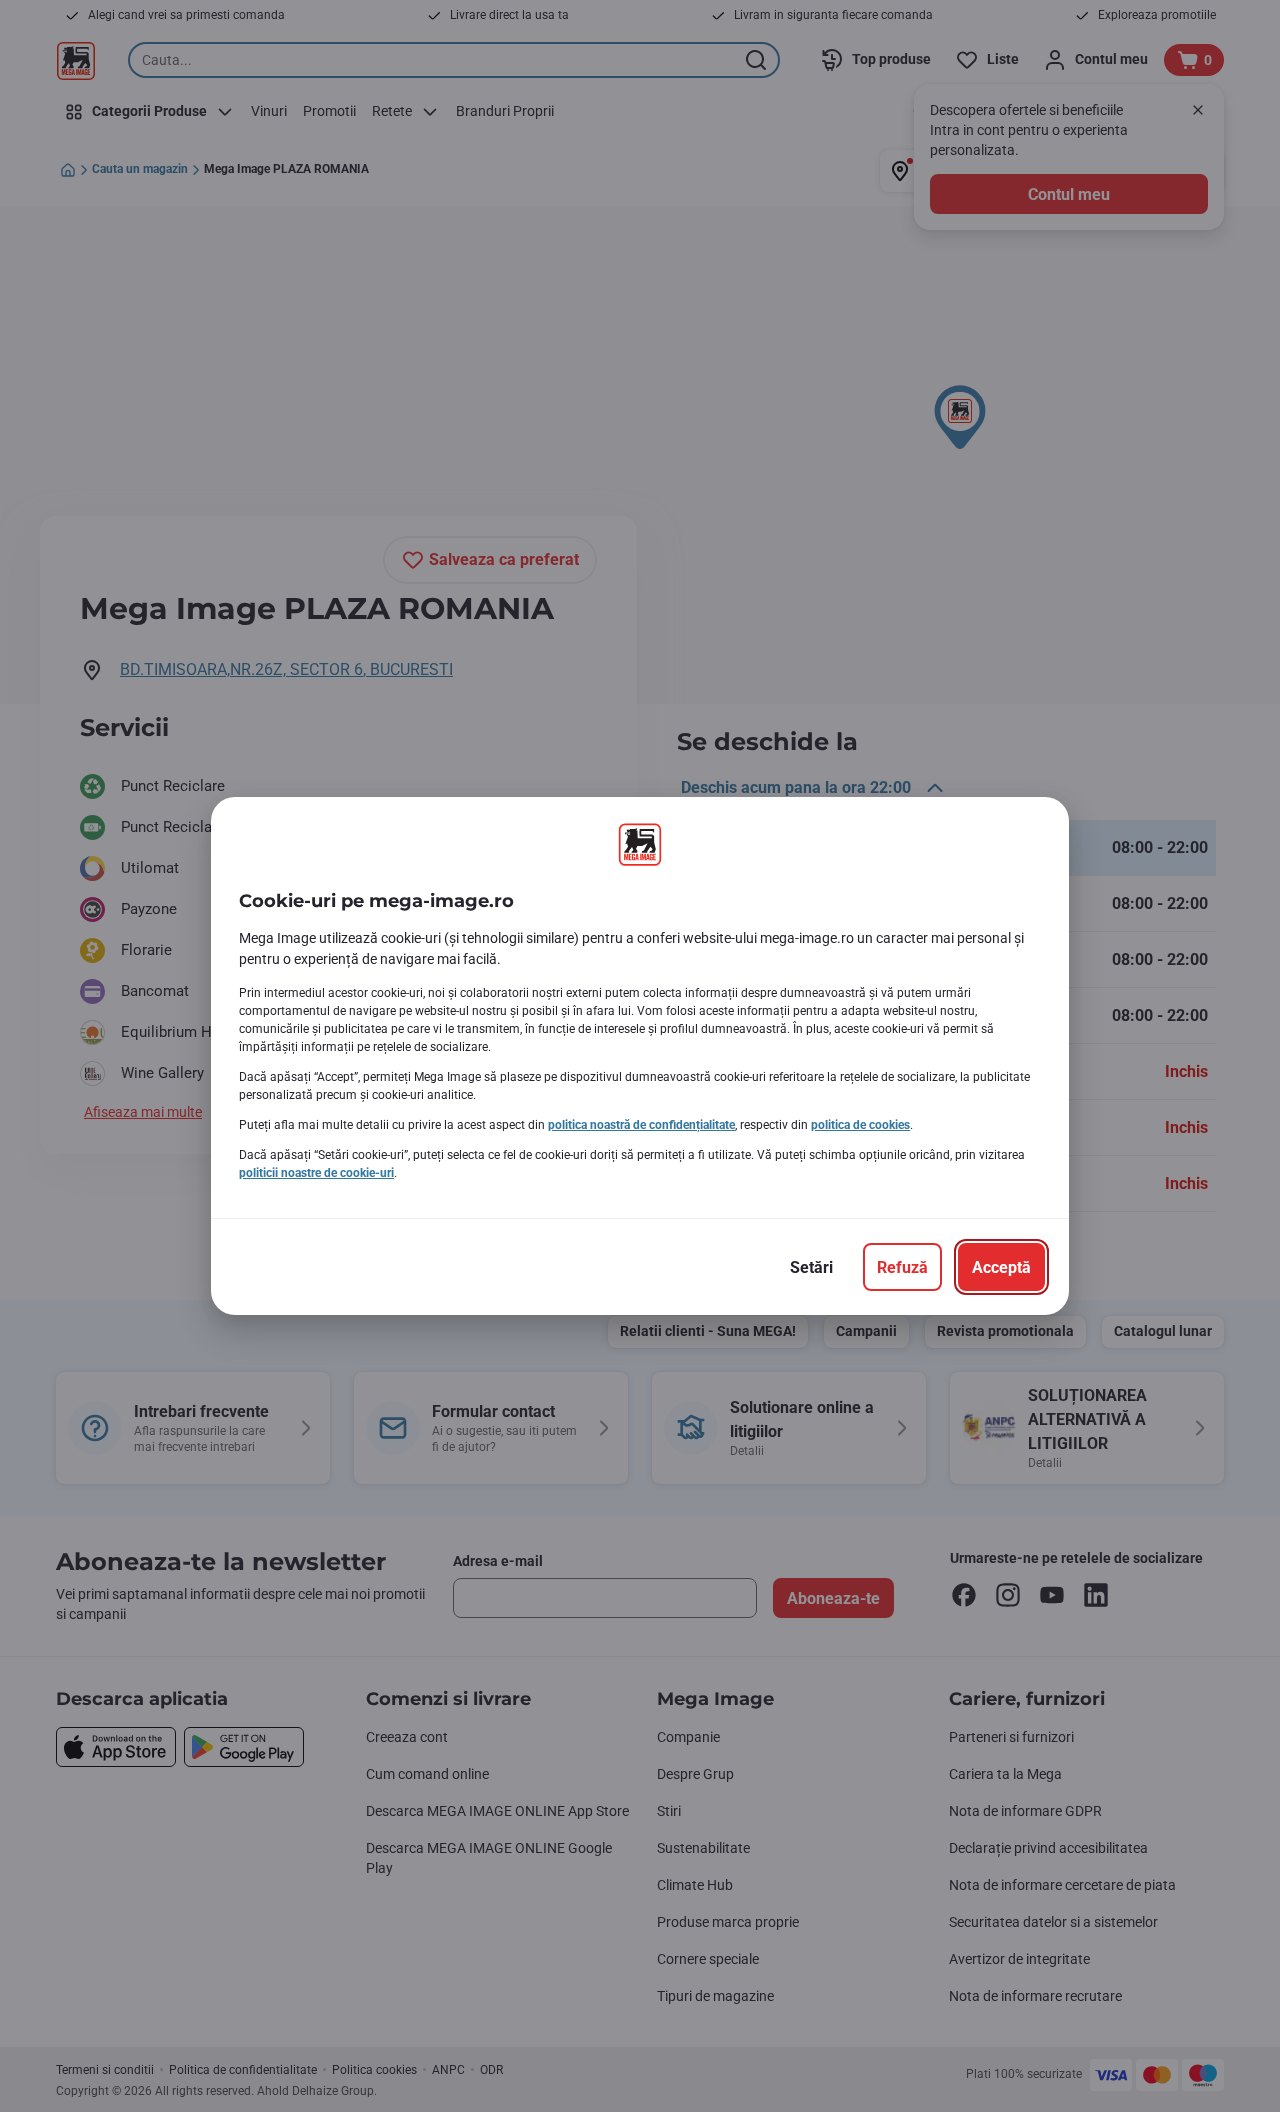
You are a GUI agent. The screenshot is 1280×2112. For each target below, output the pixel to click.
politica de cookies (860, 1125)
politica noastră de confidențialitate (641, 1125)
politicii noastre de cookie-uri (316, 1173)
